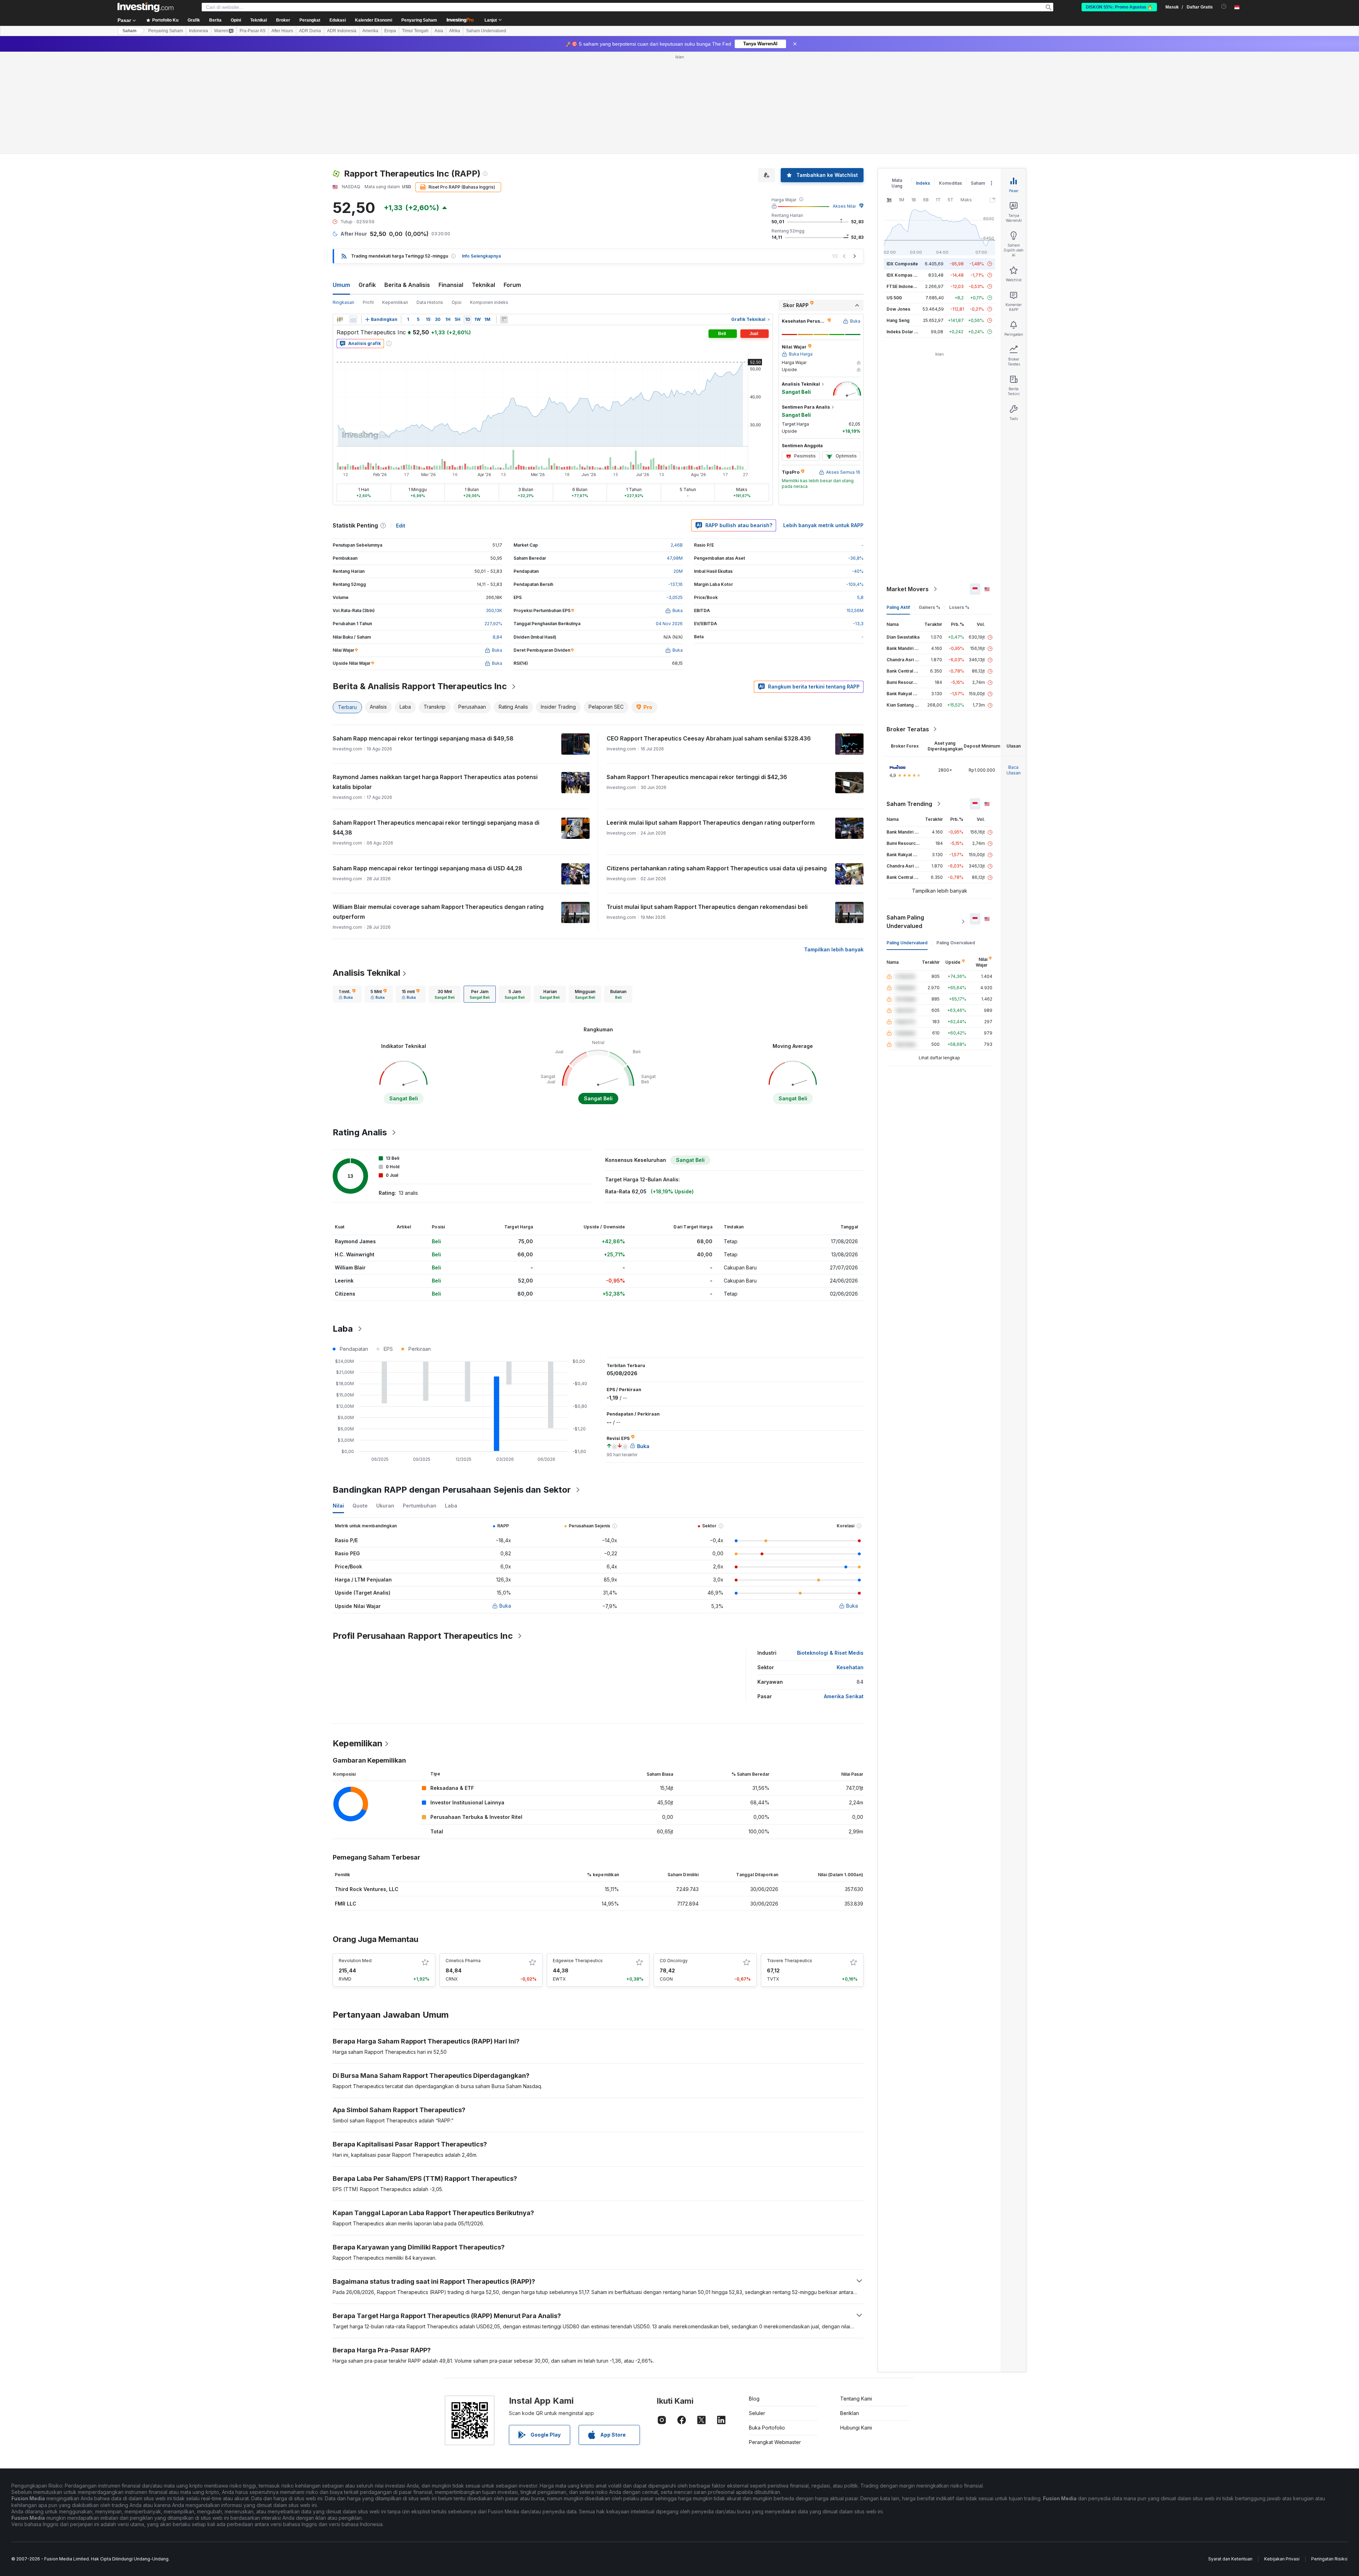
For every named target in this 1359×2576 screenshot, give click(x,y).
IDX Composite (902, 264)
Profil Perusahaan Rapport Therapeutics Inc (423, 1636)
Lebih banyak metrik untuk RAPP (823, 525)
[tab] (347, 994)
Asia (439, 31)
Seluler (757, 2413)
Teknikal (483, 285)
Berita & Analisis (407, 285)
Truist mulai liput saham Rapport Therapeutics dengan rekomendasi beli (707, 907)
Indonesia (199, 31)
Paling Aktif (898, 607)
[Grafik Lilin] (340, 319)
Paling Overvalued (956, 943)
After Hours (282, 31)
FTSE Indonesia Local (909, 286)
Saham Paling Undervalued (905, 922)
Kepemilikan (395, 302)
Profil (368, 302)
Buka (505, 1606)
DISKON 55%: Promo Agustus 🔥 (1119, 7)
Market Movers (908, 589)
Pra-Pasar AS (253, 31)
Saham (130, 31)
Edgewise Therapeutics (578, 1961)
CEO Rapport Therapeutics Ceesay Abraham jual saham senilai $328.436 (709, 738)
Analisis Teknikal (366, 973)
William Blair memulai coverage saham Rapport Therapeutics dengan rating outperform (438, 912)
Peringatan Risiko (1329, 2559)
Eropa (390, 31)
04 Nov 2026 (669, 624)
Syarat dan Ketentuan (1230, 2559)
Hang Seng (898, 320)
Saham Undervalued (486, 31)
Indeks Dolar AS (903, 332)
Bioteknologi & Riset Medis (830, 1653)
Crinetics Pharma (463, 1961)
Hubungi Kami (856, 2428)
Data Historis (430, 302)
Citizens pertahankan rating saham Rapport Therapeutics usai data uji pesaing (717, 868)
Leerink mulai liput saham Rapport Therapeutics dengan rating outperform (711, 823)
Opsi (457, 302)
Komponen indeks (489, 302)
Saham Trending (909, 804)
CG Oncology (674, 1961)
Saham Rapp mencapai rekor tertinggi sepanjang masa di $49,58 (423, 738)
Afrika (455, 31)
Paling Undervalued (907, 943)
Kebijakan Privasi (1282, 2559)
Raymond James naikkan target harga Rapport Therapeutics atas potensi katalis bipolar (435, 782)
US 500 (894, 298)
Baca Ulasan (1014, 770)
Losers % (959, 607)
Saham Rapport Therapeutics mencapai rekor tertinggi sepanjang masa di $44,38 (436, 828)
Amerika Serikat (844, 1696)
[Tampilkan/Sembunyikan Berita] (504, 319)
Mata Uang (897, 183)
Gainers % (930, 607)
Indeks (923, 183)
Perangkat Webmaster (775, 2442)
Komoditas (950, 183)
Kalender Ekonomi (374, 20)
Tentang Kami (856, 2399)
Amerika (370, 31)
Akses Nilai (844, 206)
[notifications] (1224, 7)
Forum (512, 285)
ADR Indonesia (342, 31)
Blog (754, 2399)
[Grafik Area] (353, 319)
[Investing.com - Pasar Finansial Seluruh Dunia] (145, 7)
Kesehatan (850, 1667)
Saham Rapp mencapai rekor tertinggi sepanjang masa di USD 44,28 (428, 868)
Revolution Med (355, 1961)
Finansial (451, 285)
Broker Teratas (908, 729)
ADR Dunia (310, 31)
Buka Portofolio (767, 2428)
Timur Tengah (415, 31)
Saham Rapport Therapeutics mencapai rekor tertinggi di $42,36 (697, 777)
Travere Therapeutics (790, 1961)
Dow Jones (898, 309)
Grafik (367, 285)
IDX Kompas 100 (904, 275)
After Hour (354, 234)
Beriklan (850, 2413)
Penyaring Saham (419, 20)
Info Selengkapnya (481, 256)
